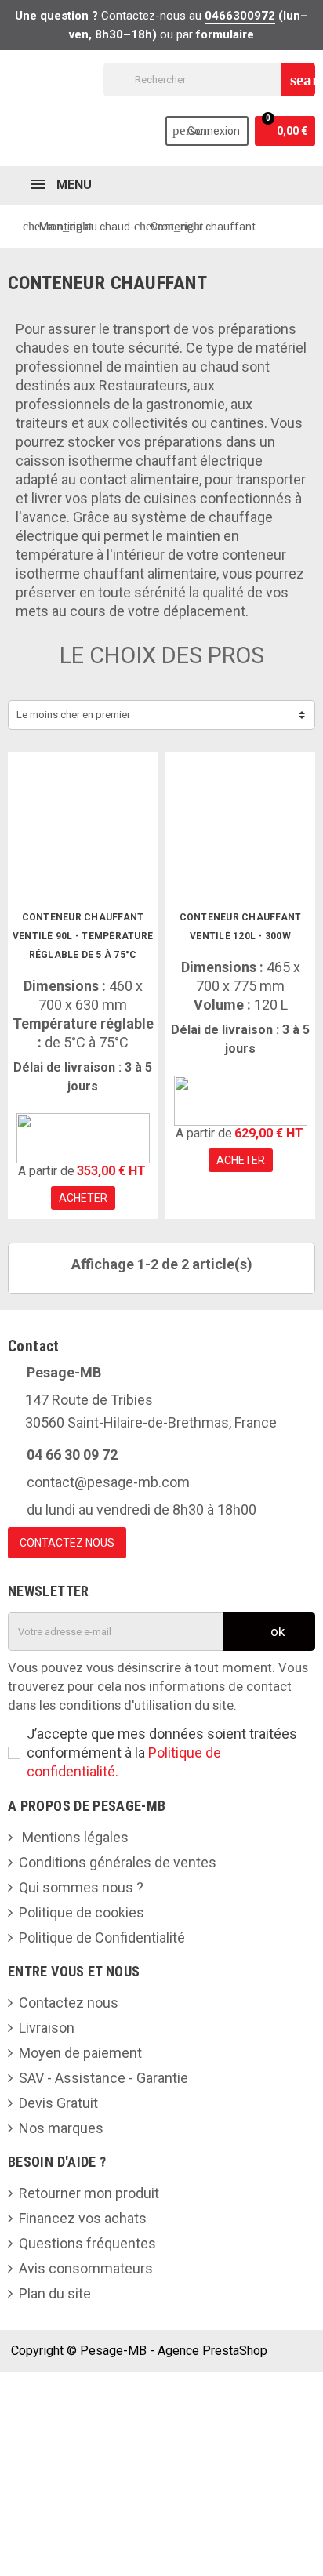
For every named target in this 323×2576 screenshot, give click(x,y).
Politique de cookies (82, 1912)
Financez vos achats (83, 2218)
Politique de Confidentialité (102, 1937)
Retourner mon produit (89, 2193)
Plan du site (55, 2293)
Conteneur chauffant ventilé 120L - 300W (241, 927)
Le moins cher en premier (73, 715)
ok (276, 1631)
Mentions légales (74, 1837)
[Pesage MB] (83, 1137)
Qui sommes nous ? (81, 1887)
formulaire (225, 34)
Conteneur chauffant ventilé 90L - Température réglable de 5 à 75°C (83, 936)
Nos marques (61, 2128)
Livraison (47, 2028)
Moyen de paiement (80, 2053)
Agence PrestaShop (212, 2351)
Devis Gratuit (58, 2103)
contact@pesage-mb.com (108, 1482)
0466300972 (240, 16)
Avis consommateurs (86, 2268)
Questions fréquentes (87, 2243)
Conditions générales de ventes (118, 1862)
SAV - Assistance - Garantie (103, 2078)
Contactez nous (69, 2003)
